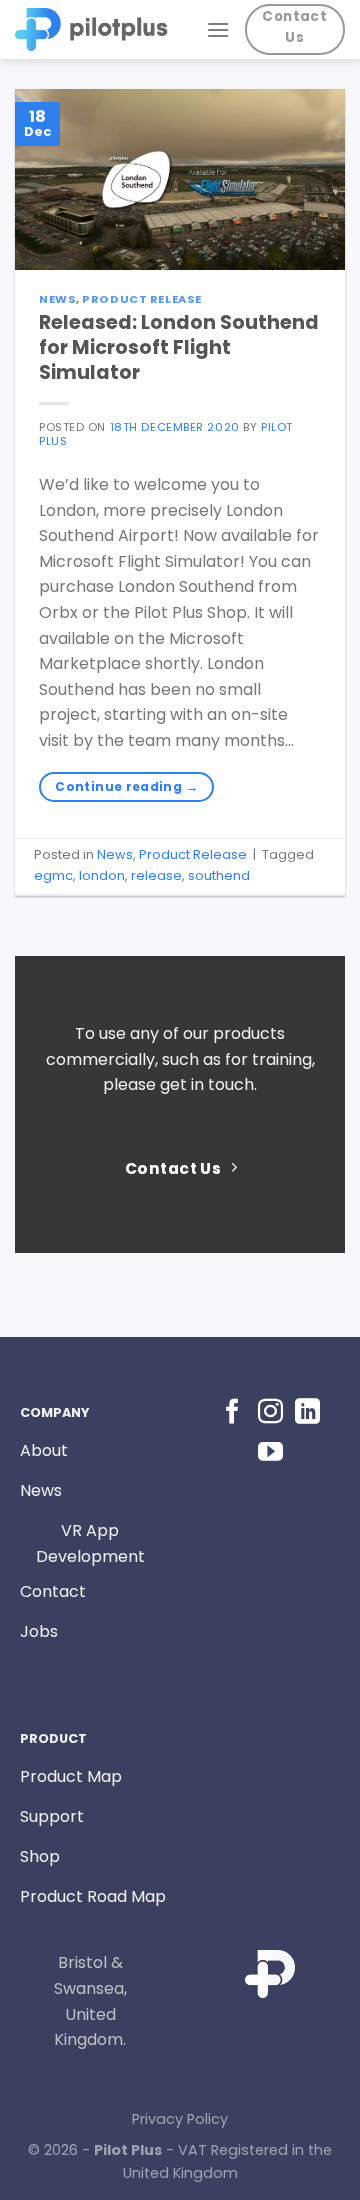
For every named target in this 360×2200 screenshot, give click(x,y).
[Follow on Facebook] (232, 1413)
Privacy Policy (180, 2119)
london (102, 875)
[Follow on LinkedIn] (307, 1413)
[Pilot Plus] (95, 29)
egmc (53, 875)
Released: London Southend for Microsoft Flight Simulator (179, 347)
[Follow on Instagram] (270, 1413)
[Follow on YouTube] (270, 1453)
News (57, 299)
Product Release (141, 299)
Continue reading (126, 786)
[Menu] (218, 29)
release (156, 875)
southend (219, 875)
